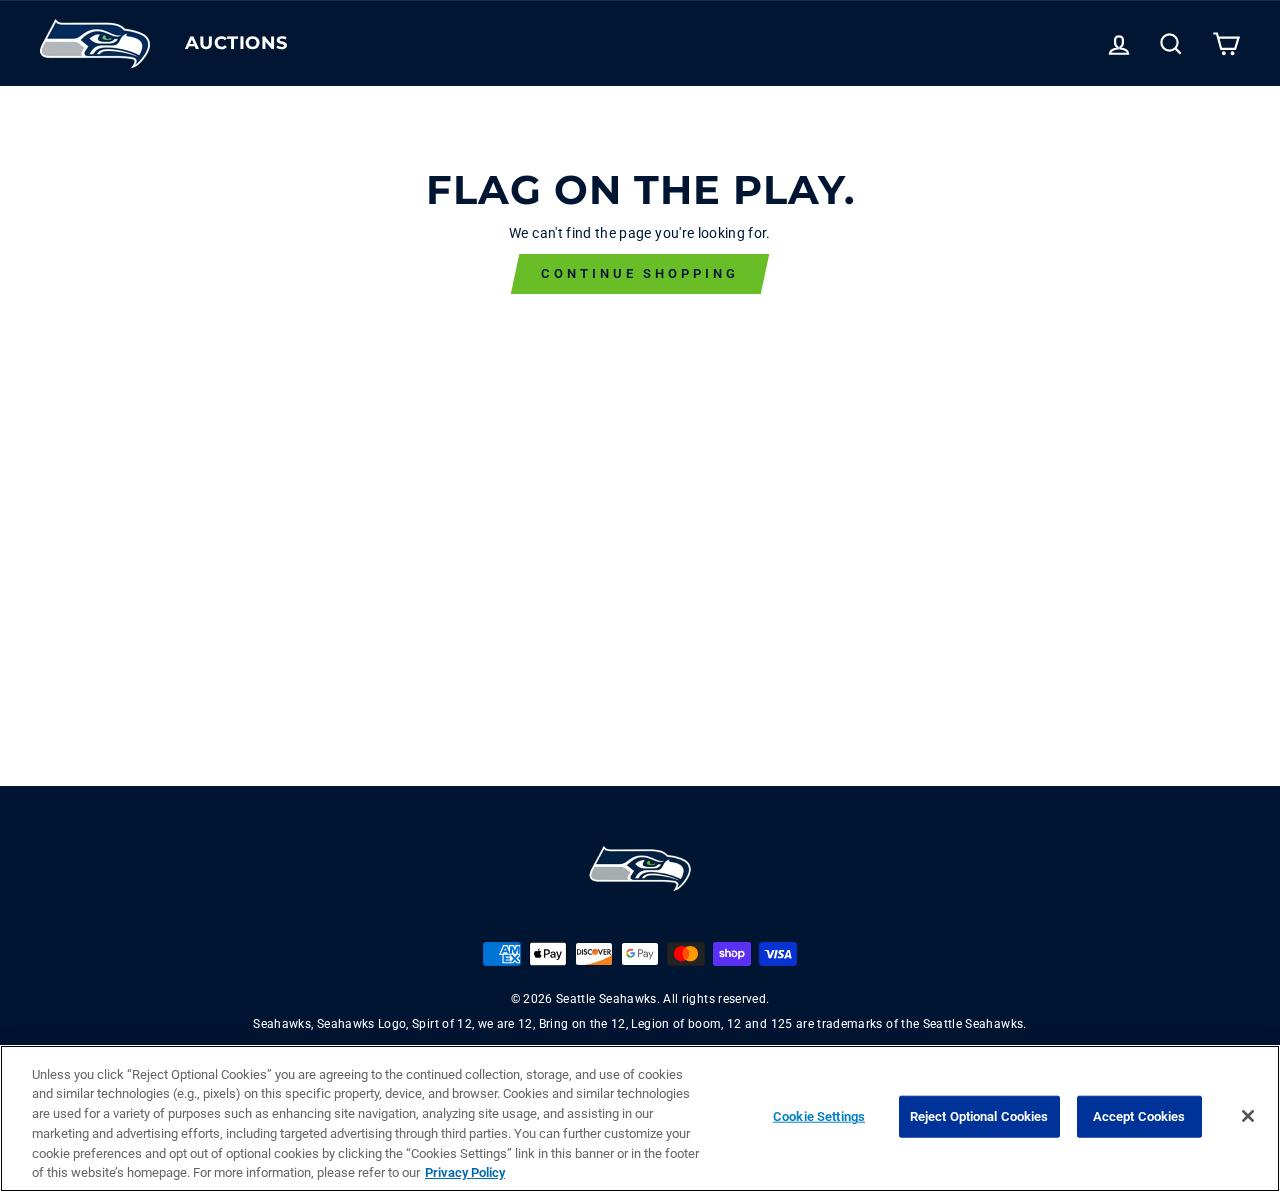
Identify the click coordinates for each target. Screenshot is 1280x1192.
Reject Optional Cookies (979, 1116)
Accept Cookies (1139, 1116)
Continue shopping (639, 273)
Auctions (236, 43)
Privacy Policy (465, 1171)
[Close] (1248, 1116)
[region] (640, 1118)
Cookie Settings (819, 1116)
